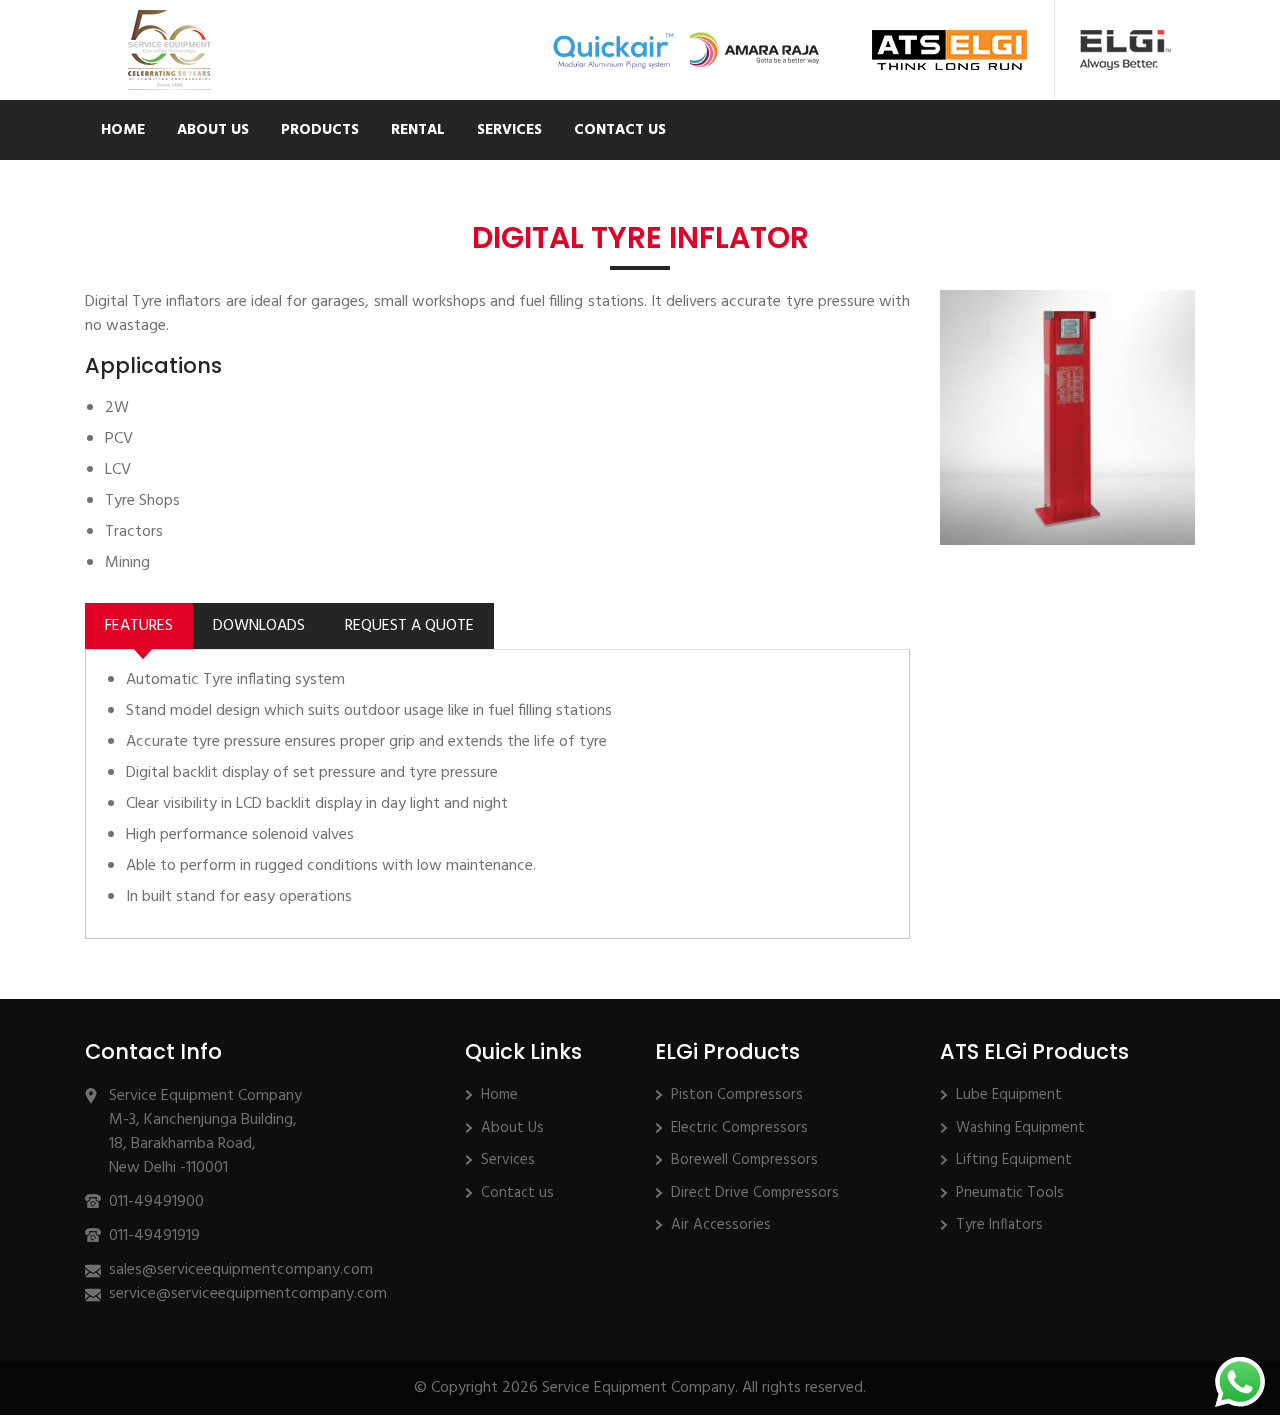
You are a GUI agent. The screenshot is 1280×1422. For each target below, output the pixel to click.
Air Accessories (721, 1225)
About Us (213, 130)
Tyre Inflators (999, 1225)
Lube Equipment (1009, 1095)
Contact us (517, 1193)
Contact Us (620, 130)
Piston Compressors (737, 1095)
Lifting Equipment (1014, 1160)
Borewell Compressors (744, 1160)
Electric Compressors (739, 1128)
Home (123, 130)
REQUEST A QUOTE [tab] (409, 626)
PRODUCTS (320, 130)
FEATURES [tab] (139, 626)
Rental (418, 130)
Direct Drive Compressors (755, 1193)
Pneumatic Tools (1010, 1193)
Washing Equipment (1020, 1128)
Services (509, 130)
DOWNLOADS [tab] (259, 626)
